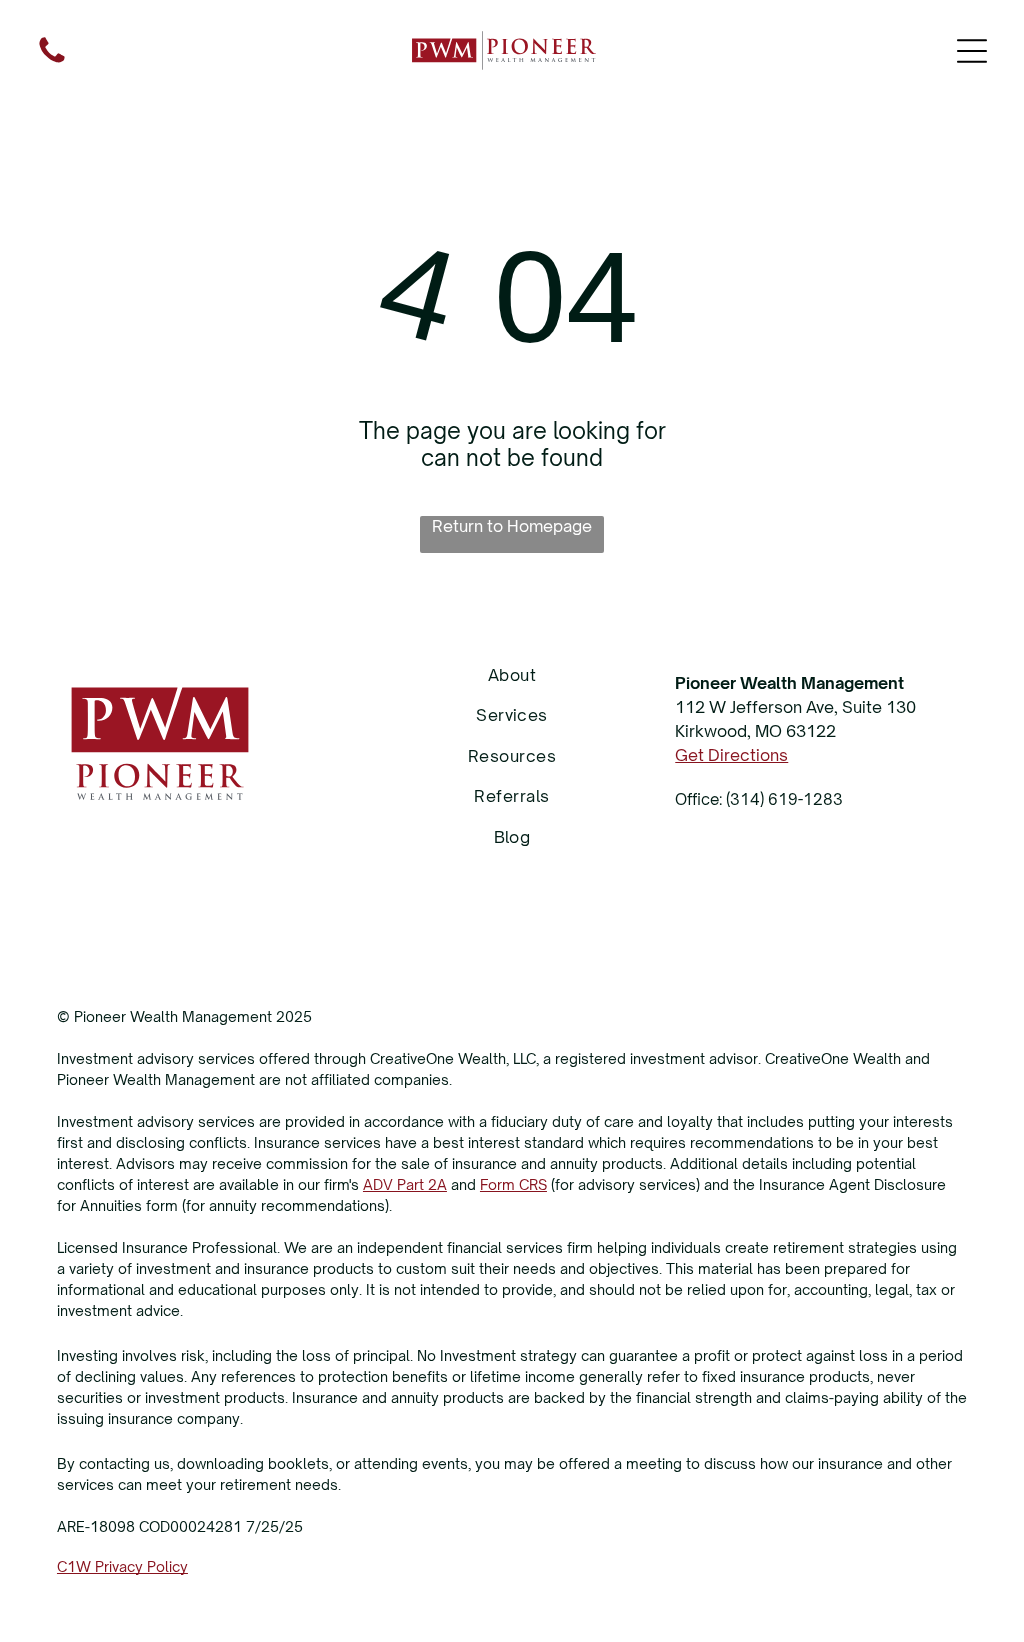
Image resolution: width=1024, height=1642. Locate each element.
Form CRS (513, 1184)
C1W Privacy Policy (122, 1566)
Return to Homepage (512, 526)
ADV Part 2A (405, 1184)
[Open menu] (972, 51)
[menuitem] (512, 675)
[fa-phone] (52, 61)
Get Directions (731, 755)
